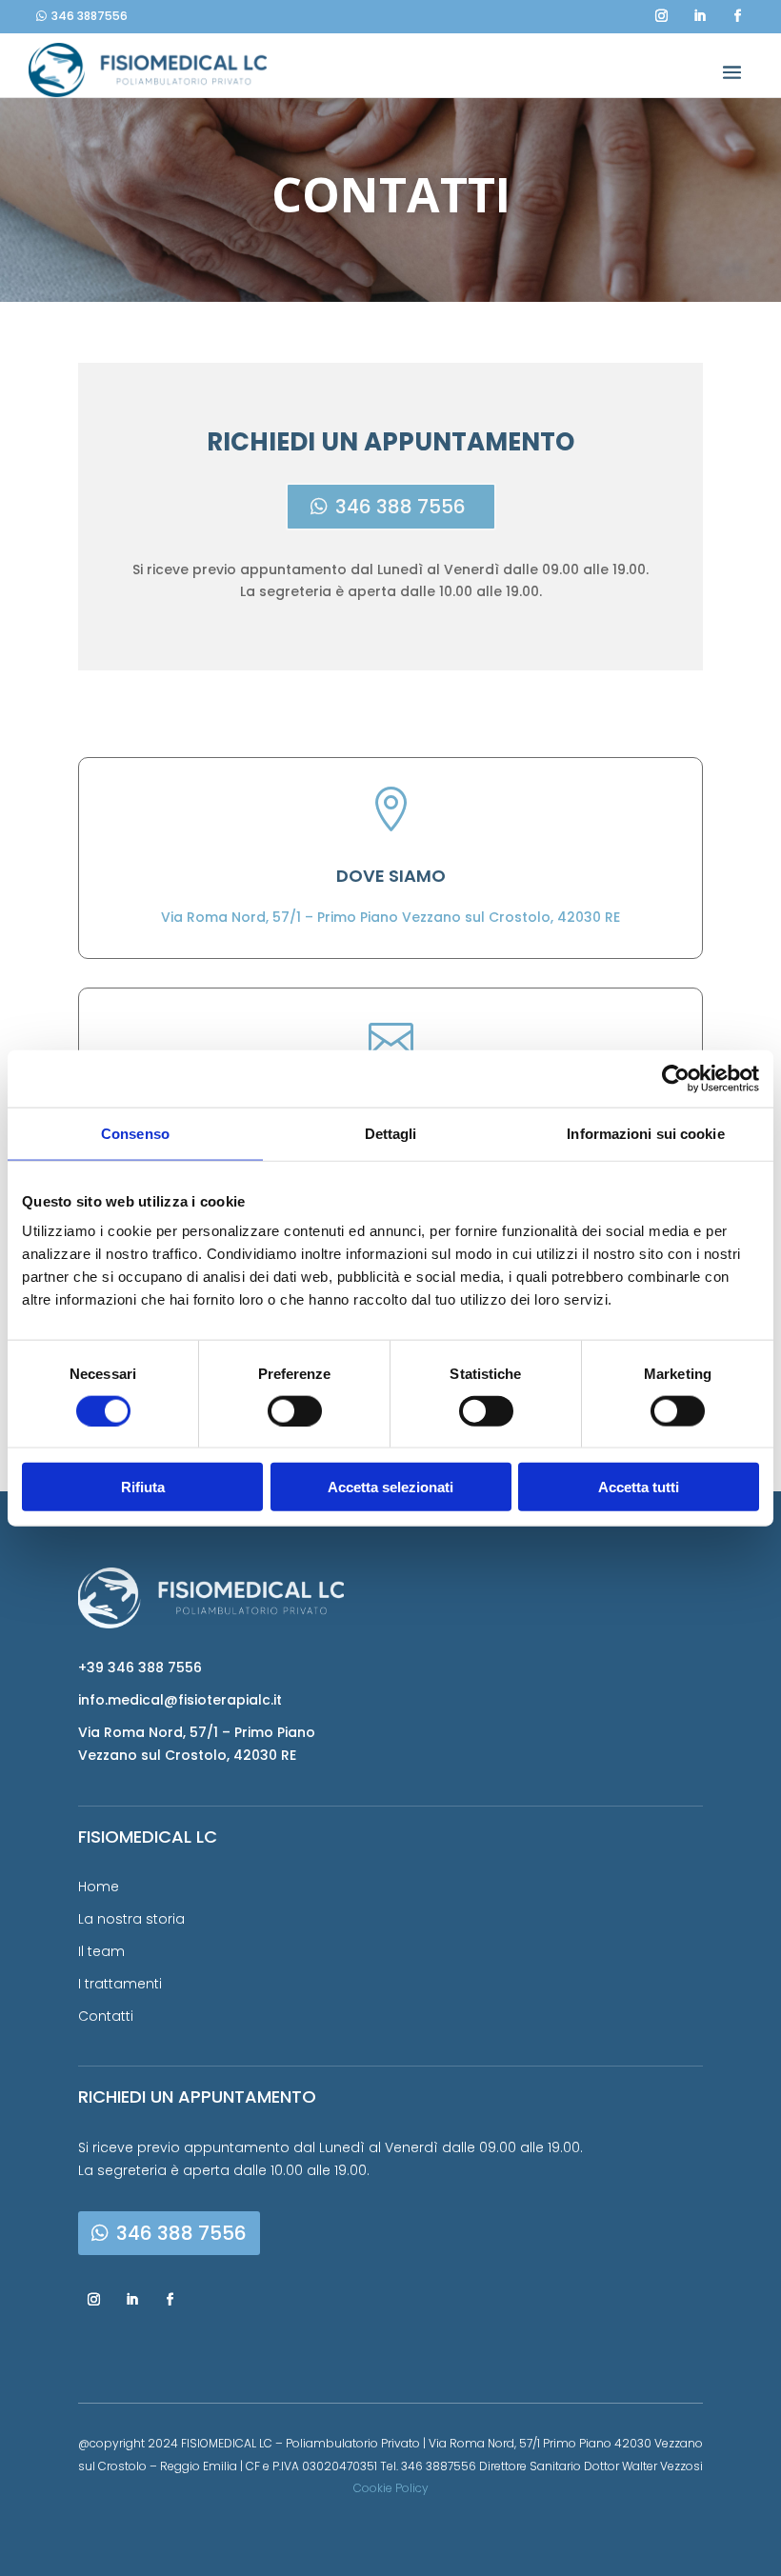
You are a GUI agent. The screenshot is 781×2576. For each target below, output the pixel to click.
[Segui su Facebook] (737, 13)
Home (99, 1887)
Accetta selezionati (390, 1487)
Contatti (106, 2016)
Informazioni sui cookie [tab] (645, 1133)
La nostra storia (131, 1919)
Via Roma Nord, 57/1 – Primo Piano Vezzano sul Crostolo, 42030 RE (390, 917)
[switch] (295, 1410)
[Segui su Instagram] (661, 13)
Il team (101, 1951)
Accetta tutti (639, 1487)
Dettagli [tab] (391, 1133)
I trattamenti (120, 1984)
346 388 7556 (401, 507)
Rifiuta (143, 1487)
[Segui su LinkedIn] (699, 13)
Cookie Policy (391, 2488)
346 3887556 (90, 16)
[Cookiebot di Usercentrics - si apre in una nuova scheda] (676, 1078)
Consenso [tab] (135, 1133)
